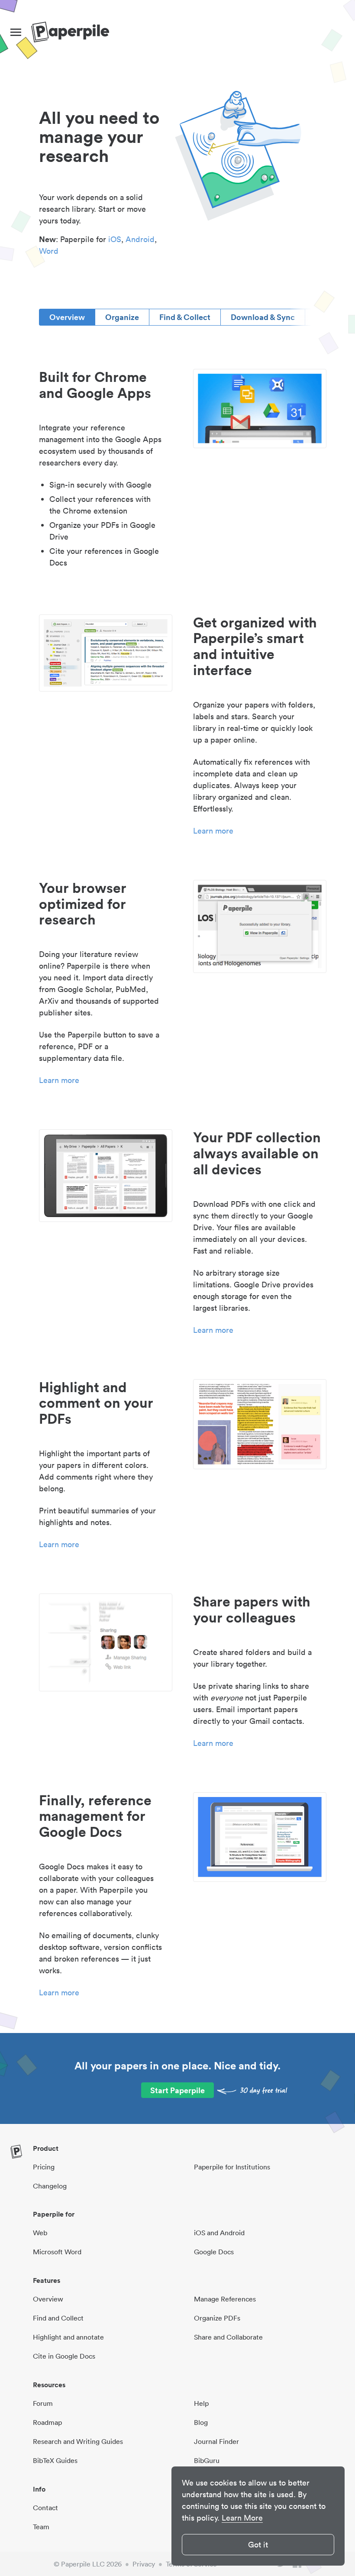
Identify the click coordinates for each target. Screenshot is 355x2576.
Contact (45, 2508)
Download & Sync (263, 317)
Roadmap (47, 2422)
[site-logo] (70, 32)
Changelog (50, 2186)
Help (201, 2403)
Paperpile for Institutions (232, 2167)
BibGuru (207, 2460)
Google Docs (214, 2252)
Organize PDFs (217, 2318)
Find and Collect (58, 2318)
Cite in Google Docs (64, 2356)
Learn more (213, 831)
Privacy (144, 2564)
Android (140, 239)
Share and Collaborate (228, 2337)
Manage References (225, 2299)
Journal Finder (216, 2441)
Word (49, 251)
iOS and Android (219, 2233)
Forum (43, 2403)
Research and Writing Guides (78, 2441)
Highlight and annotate (68, 2337)
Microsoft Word (57, 2252)
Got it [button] (258, 2545)
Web (40, 2233)
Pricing (44, 2167)
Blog (201, 2422)
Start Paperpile (177, 2090)
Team (41, 2527)
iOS (115, 239)
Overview (67, 317)
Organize (122, 317)
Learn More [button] (242, 2518)
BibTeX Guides (55, 2460)
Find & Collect (185, 317)
